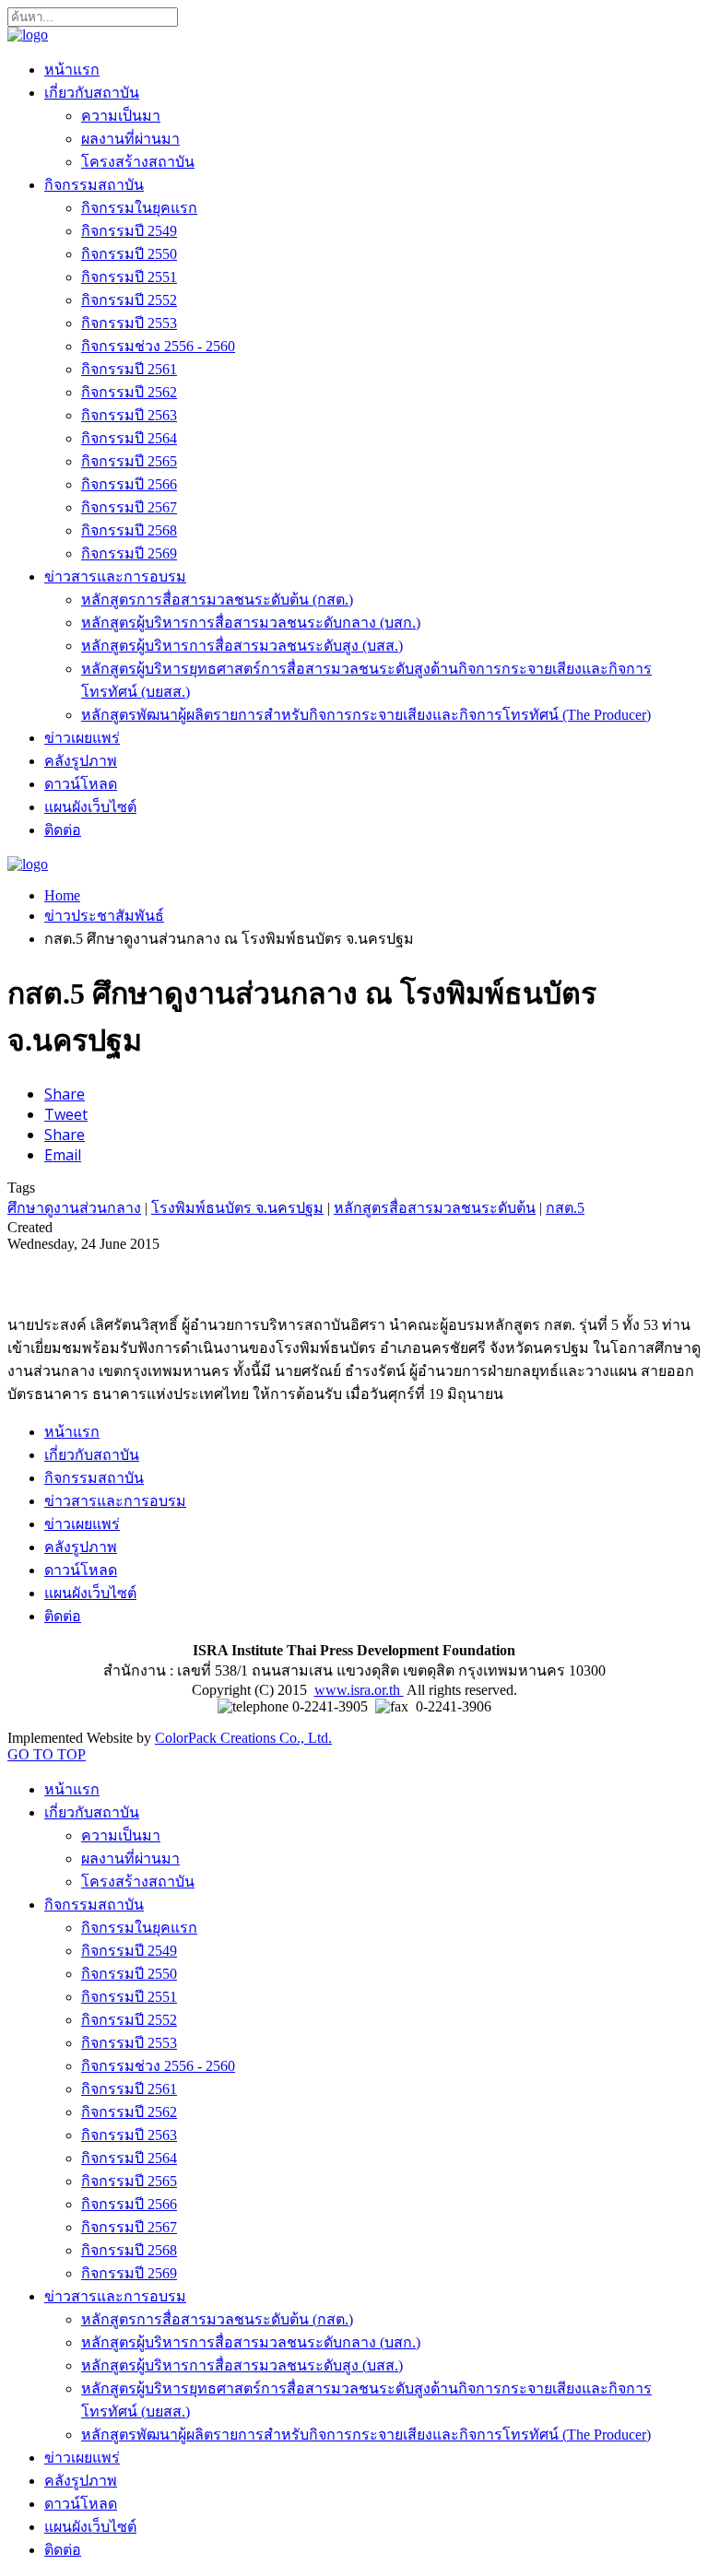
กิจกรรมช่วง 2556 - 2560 (158, 346)
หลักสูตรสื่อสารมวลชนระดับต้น (435, 1208)
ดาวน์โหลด (81, 784)
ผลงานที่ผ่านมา (130, 139)
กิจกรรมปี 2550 (129, 254)
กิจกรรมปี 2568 (129, 530)
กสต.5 (565, 1208)
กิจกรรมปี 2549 (129, 231)
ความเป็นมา (121, 116)
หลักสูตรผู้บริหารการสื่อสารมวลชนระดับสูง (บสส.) (242, 646)
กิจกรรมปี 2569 (129, 553)
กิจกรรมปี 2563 (129, 415)
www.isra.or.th (359, 1690)
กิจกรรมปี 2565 (129, 461)
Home (62, 895)
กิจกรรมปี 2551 (129, 277)
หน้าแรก (72, 70)
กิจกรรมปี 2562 (129, 392)
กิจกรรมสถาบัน (94, 185)
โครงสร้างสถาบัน (138, 162)
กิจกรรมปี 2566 (129, 484)
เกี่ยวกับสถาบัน (92, 93)
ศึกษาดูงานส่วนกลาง (74, 1208)
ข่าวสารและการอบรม (115, 576)
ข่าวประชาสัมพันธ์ (104, 916)
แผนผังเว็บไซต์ (90, 807)
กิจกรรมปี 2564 (129, 438)
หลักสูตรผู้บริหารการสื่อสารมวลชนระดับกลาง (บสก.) (251, 623)
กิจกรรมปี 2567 (129, 507)
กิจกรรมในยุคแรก (139, 208)
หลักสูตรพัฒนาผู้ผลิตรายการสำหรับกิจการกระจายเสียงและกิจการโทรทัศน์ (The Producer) (366, 715)
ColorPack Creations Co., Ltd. (243, 1738)
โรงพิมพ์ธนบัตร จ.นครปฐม (237, 1208)
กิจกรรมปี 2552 (129, 300)
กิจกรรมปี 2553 (129, 323)
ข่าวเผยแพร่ (82, 738)
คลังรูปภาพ (81, 761)
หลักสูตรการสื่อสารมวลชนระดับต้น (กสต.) (217, 600)
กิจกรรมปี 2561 (129, 369)
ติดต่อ (63, 830)
